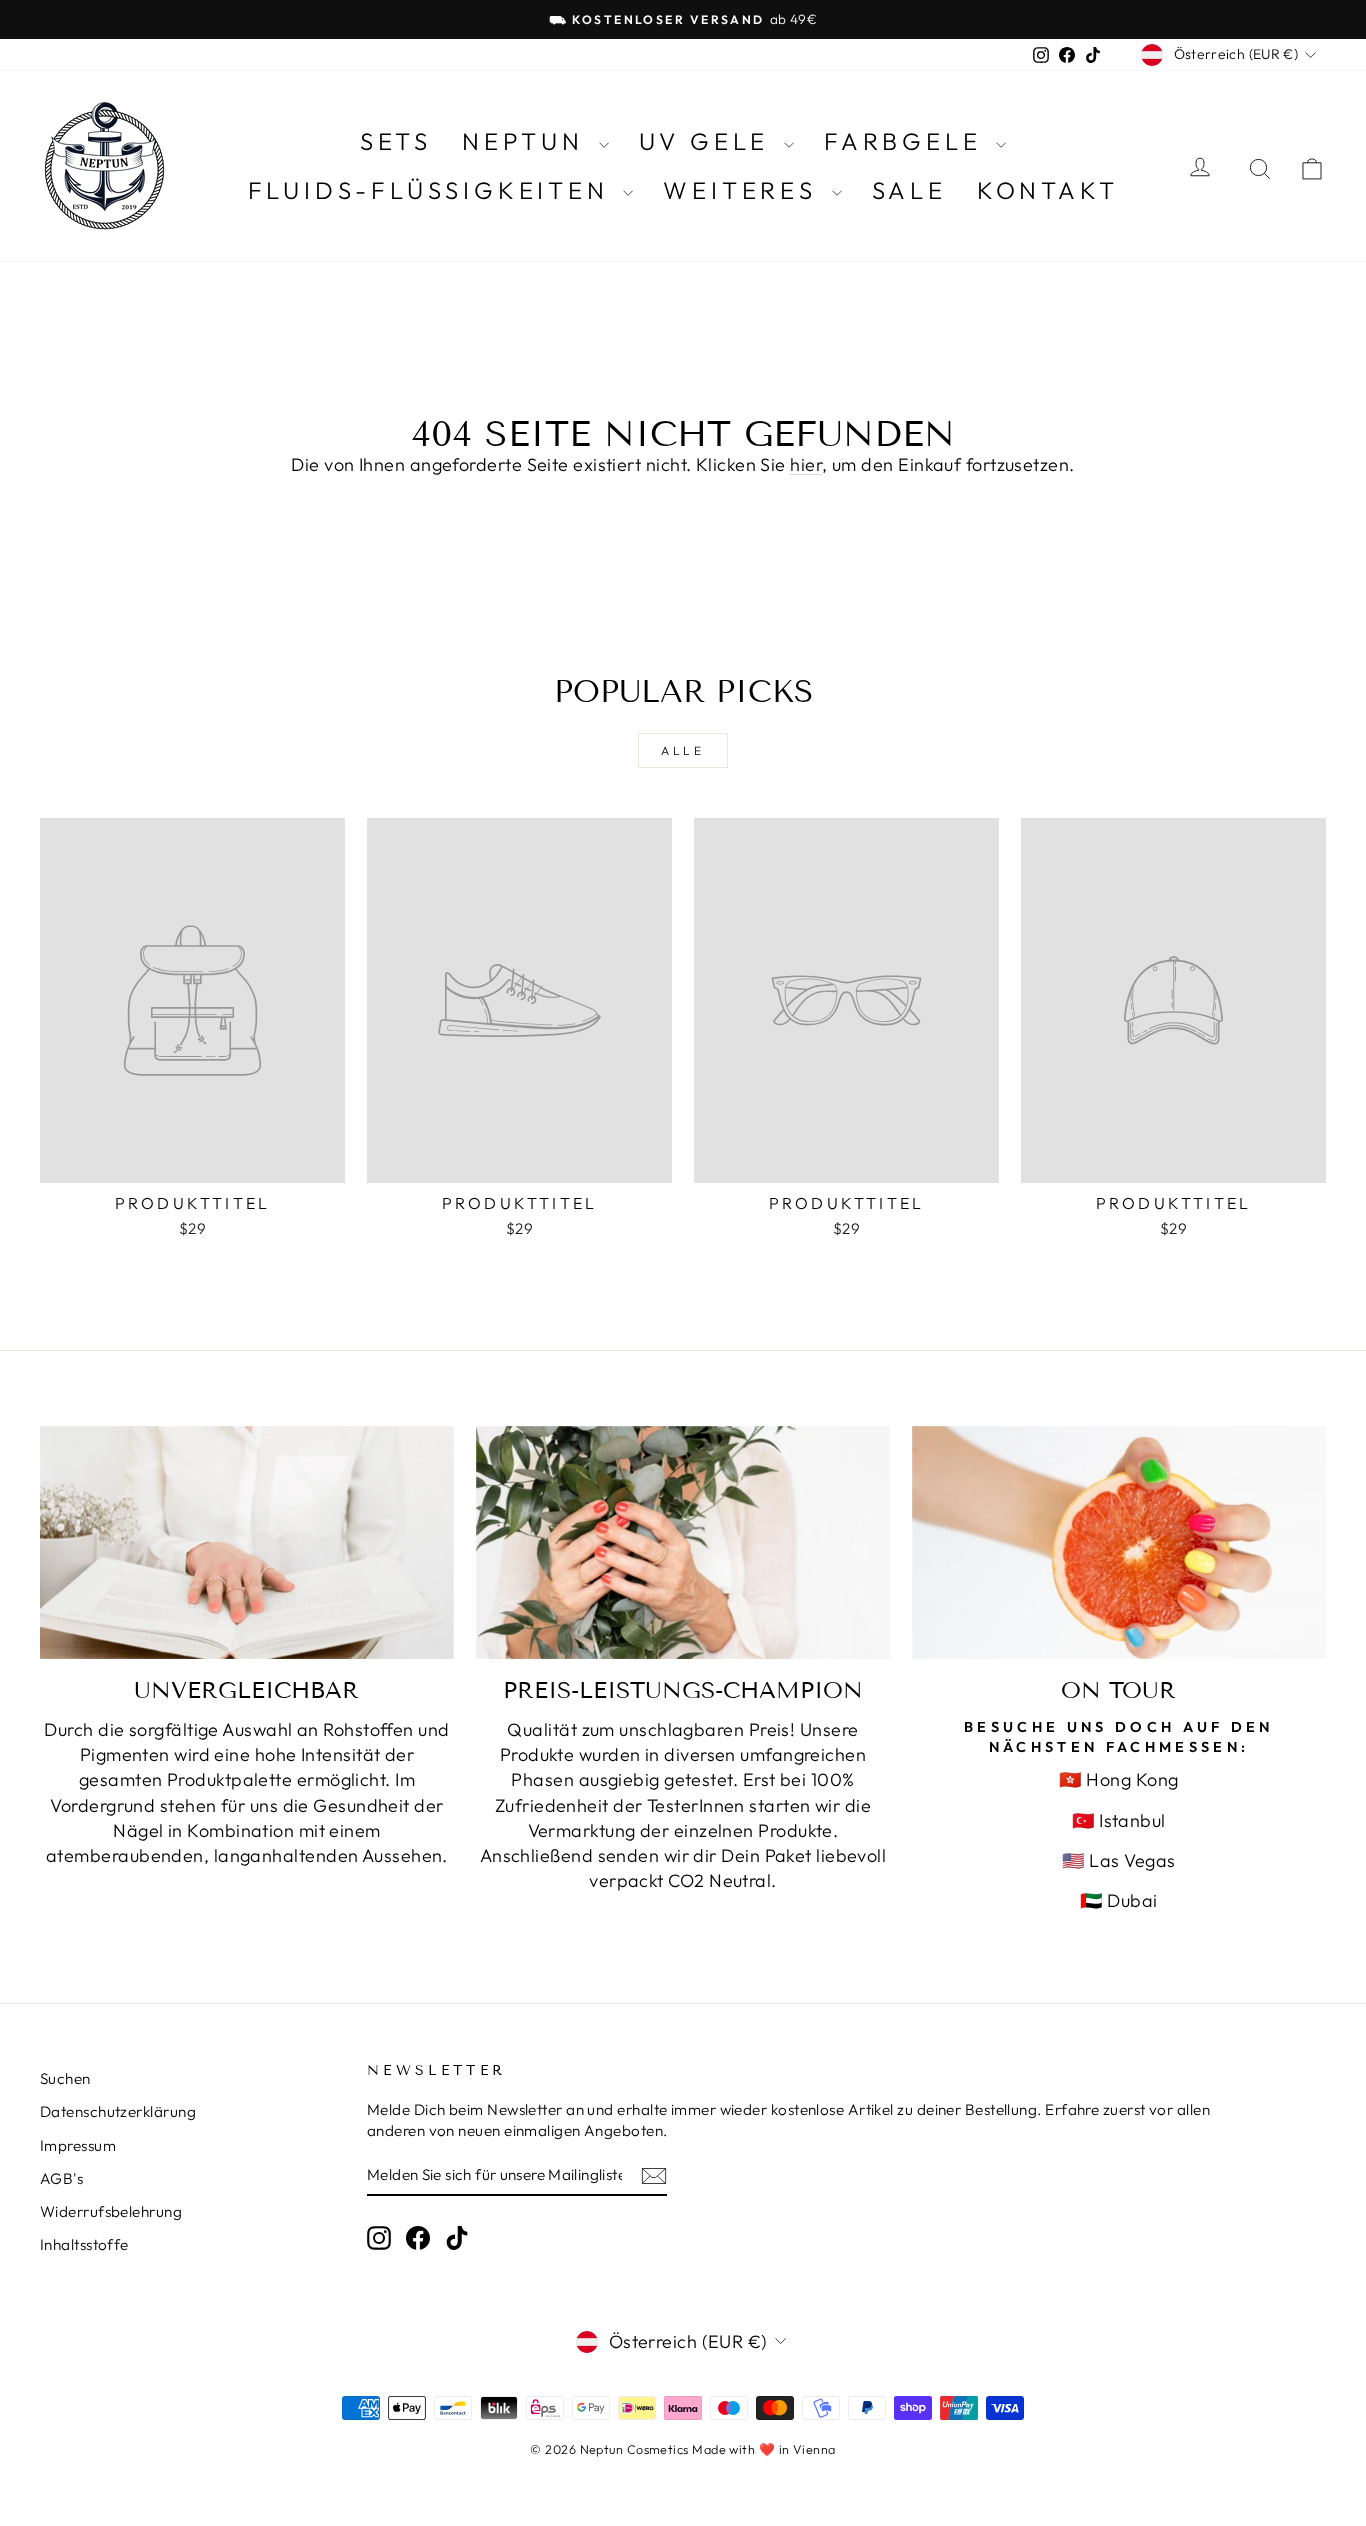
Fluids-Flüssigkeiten (433, 190)
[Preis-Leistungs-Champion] (683, 1542)
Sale (909, 190)
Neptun (528, 141)
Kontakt (1048, 190)
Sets (396, 141)
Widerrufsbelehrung (111, 2211)
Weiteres (744, 190)
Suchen (65, 2078)
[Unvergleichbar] (247, 1542)
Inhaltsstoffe (84, 2244)
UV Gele (709, 141)
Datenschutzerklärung (118, 2111)
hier (806, 464)
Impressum (78, 2145)
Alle (682, 750)
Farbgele (907, 141)
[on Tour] (1119, 1542)
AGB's (61, 2178)
